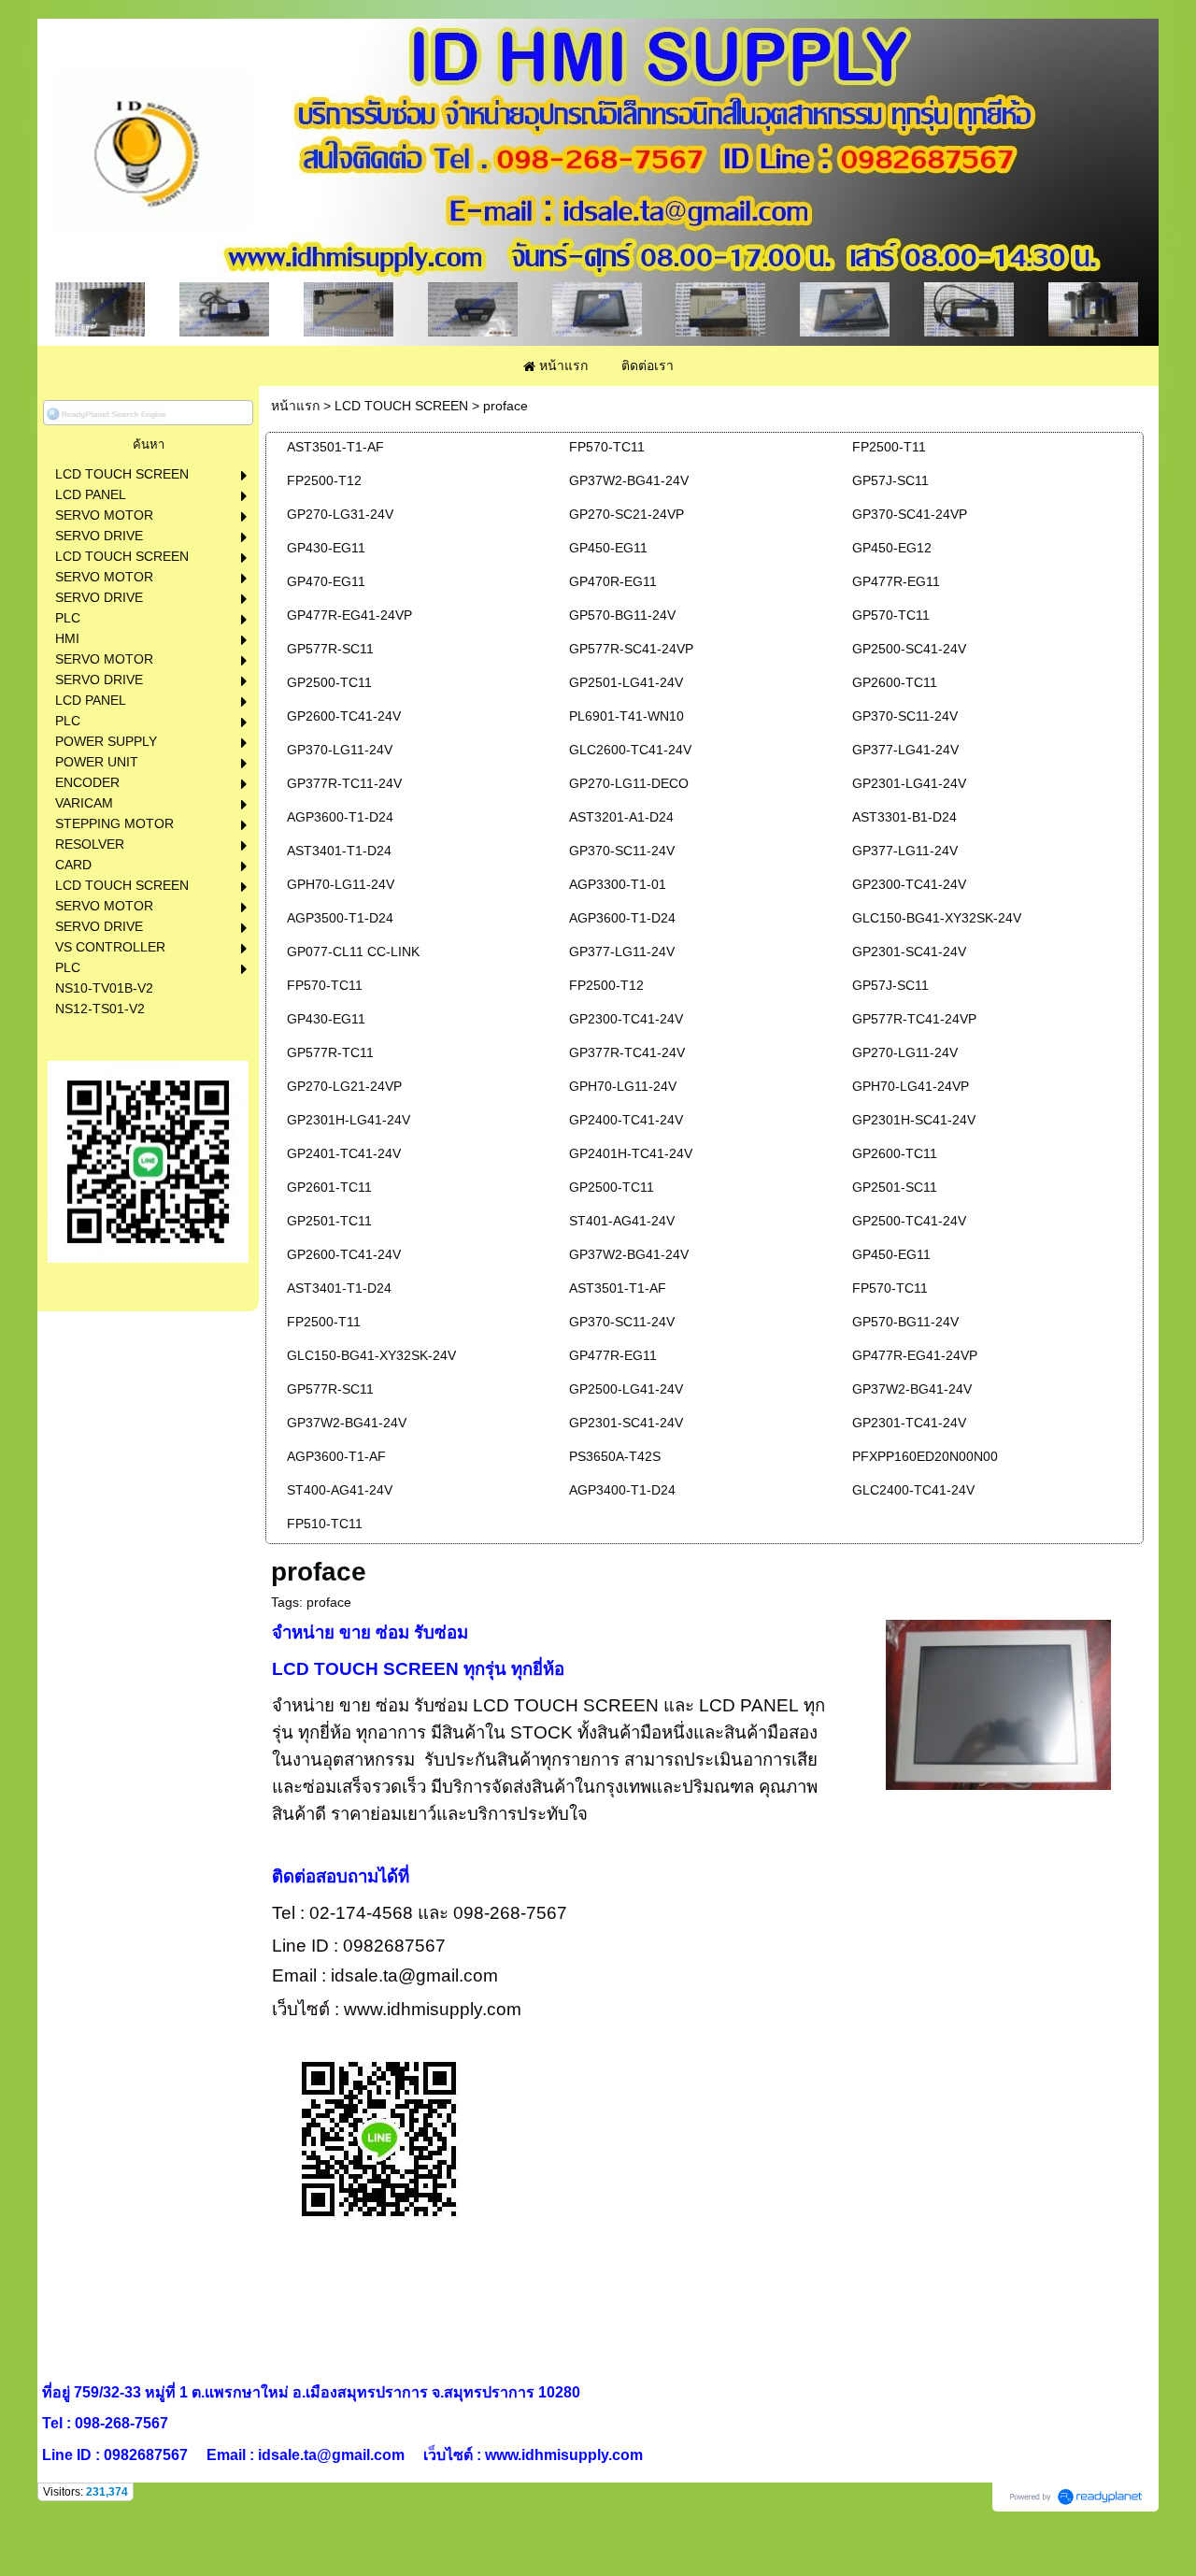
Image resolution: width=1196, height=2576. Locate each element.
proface (329, 1602)
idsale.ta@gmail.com (414, 1975)
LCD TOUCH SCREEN (401, 406)
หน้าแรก (295, 406)
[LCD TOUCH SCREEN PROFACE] (999, 1702)
